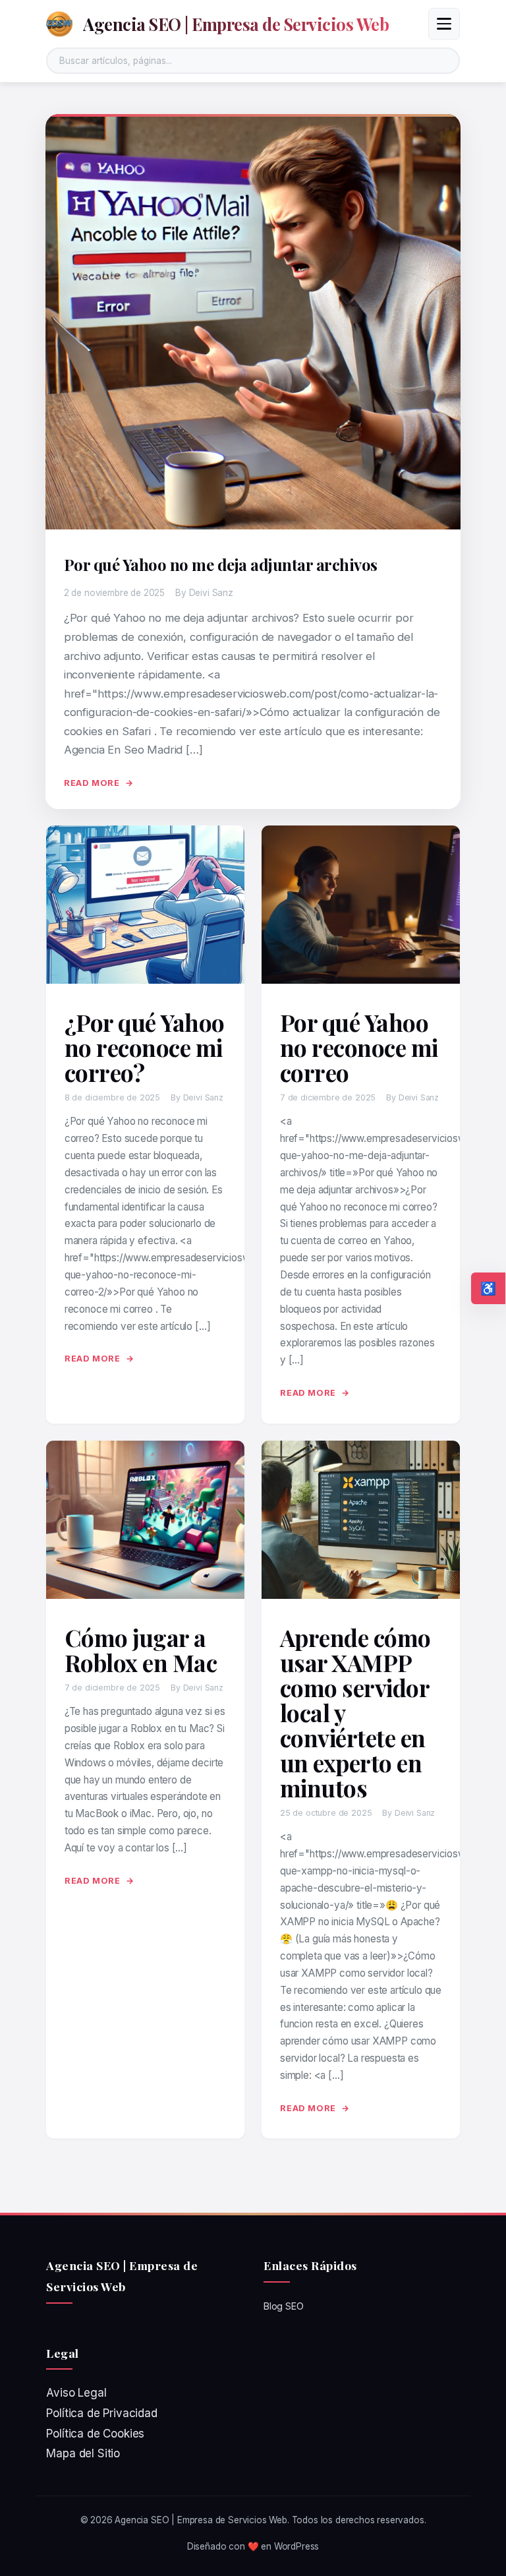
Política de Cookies (95, 2434)
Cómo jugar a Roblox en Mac (141, 1650)
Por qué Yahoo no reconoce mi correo (359, 1047)
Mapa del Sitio (83, 2453)
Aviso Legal (76, 2393)
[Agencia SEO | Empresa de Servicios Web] (59, 24)
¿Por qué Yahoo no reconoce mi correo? (145, 1047)
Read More (92, 783)
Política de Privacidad (101, 2413)
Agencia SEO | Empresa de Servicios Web (236, 24)
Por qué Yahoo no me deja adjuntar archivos (221, 564)
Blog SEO (284, 2306)
